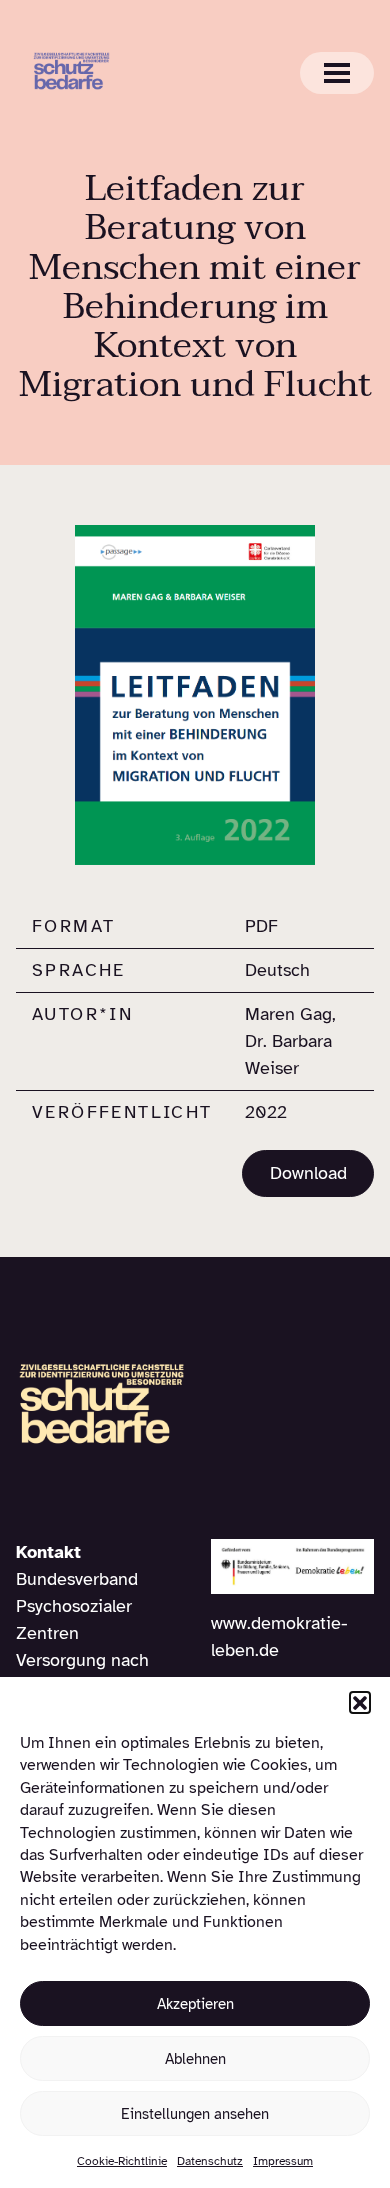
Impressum (283, 2161)
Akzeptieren (195, 2004)
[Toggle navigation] (337, 73)
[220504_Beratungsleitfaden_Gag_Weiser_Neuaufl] (195, 694)
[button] (360, 1702)
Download (308, 1173)
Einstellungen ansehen (195, 2114)
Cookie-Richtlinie (122, 2161)
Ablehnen (195, 2059)
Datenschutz (210, 2161)
